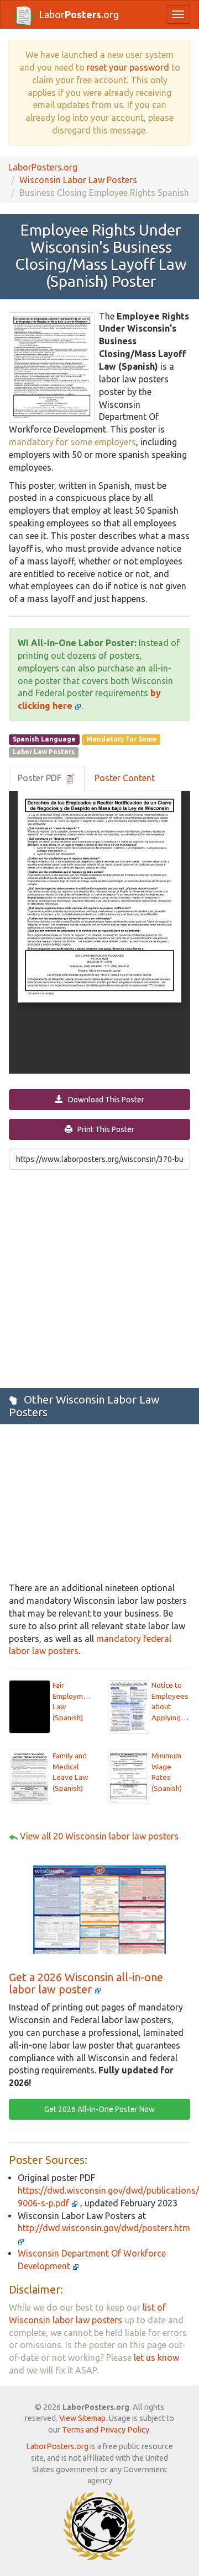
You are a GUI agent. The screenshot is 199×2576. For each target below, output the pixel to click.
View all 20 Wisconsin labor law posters (99, 1836)
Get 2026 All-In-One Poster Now (99, 2109)
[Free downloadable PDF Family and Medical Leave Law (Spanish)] (30, 1777)
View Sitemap (82, 2418)
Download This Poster (104, 1100)
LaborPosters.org (43, 167)
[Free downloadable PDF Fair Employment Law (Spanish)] (30, 1706)
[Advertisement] (99, 1278)
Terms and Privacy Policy (106, 2430)
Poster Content (125, 778)
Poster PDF (41, 778)
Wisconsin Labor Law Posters (78, 180)
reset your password (128, 67)
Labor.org (79, 14)
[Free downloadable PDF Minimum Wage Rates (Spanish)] (129, 1777)
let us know (156, 2358)
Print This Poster (103, 1129)
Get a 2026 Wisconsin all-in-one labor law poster (86, 1983)
